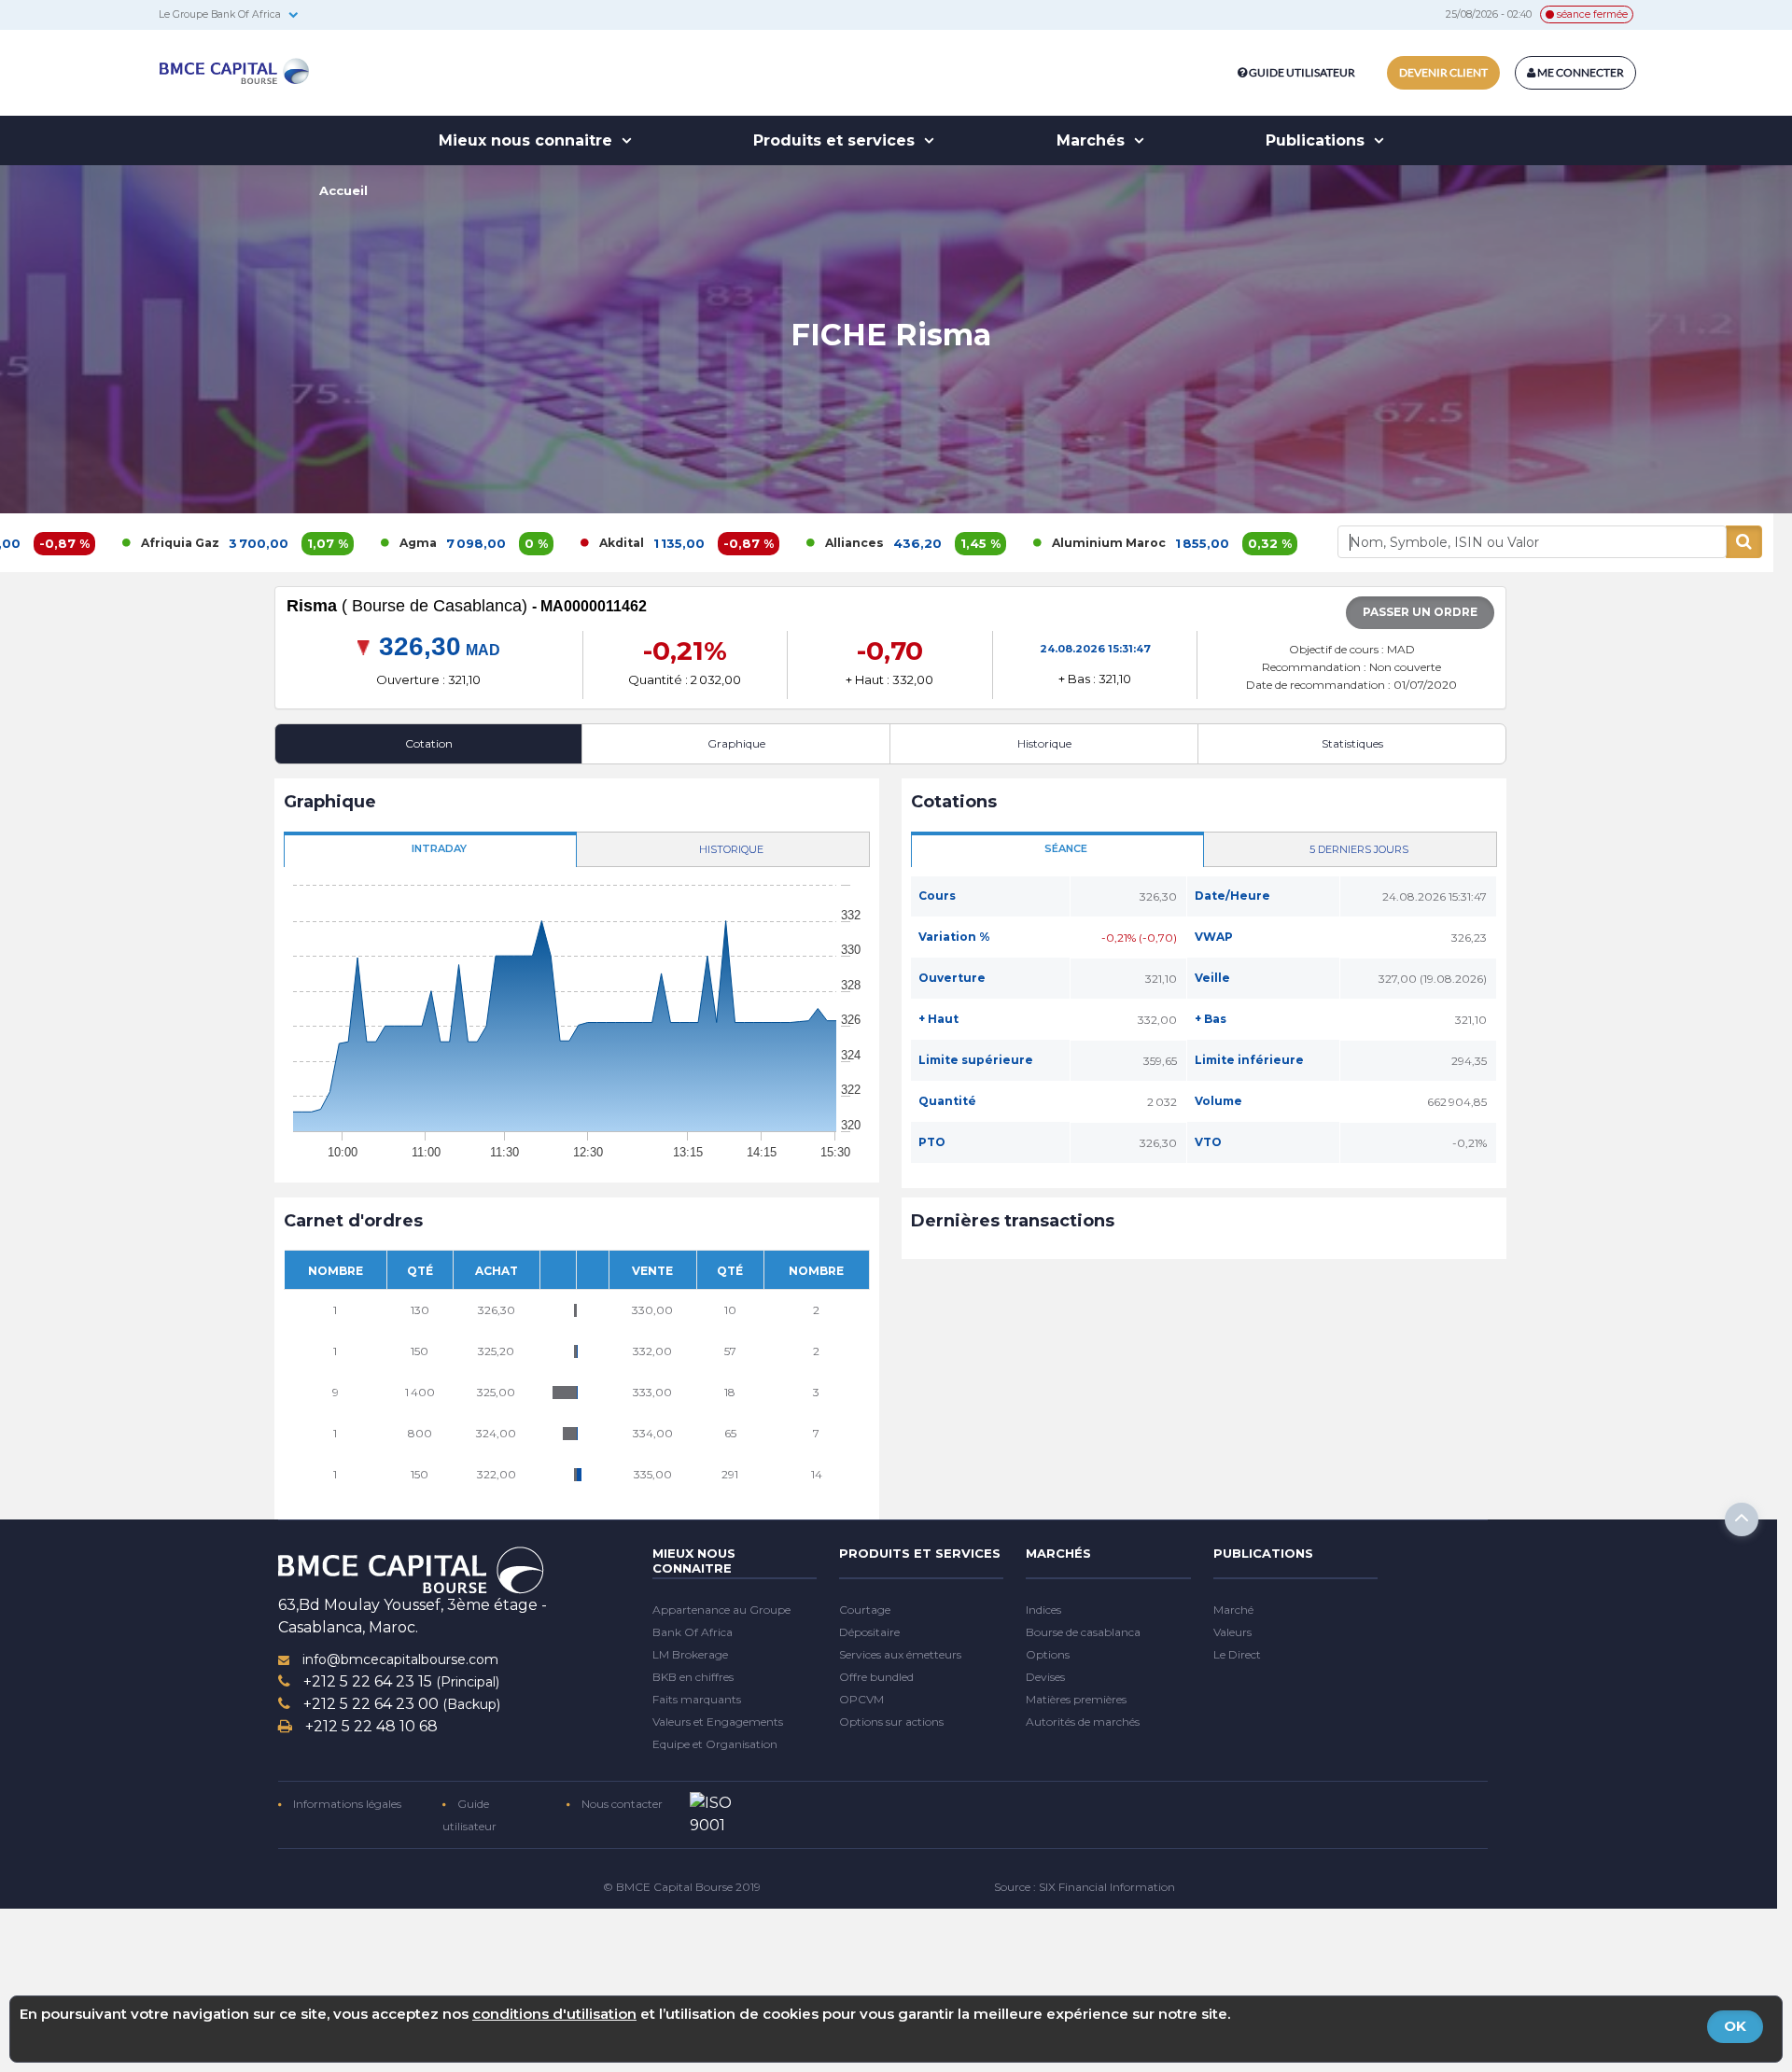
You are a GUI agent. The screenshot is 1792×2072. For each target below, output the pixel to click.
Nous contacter (621, 1804)
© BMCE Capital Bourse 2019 (682, 1887)
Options (1048, 1654)
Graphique (736, 743)
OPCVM (861, 1699)
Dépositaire (869, 1632)
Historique (1044, 743)
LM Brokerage (690, 1654)
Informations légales (346, 1804)
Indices (1043, 1610)
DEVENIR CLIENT (1443, 72)
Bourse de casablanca (1083, 1632)
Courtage (865, 1610)
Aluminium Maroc (1003, 543)
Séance (1066, 848)
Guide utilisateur (1302, 72)
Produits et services (836, 140)
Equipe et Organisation (715, 1744)
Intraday (439, 848)
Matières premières (1076, 1699)
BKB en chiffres (693, 1677)
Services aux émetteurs (900, 1654)
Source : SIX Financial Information (1085, 1887)
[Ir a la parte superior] (1742, 1519)
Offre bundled (876, 1677)
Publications (1317, 140)
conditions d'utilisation (554, 2014)
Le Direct (1237, 1654)
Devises (1045, 1677)
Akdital (516, 543)
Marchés (1093, 140)
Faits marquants (697, 1699)
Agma (313, 543)
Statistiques (1352, 743)
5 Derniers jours (1359, 849)
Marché (1233, 1610)
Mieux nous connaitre (528, 140)
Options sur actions (891, 1722)
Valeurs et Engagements (718, 1722)
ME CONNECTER (1580, 72)
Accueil (343, 190)
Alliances (749, 543)
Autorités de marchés (1083, 1722)
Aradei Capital (1282, 543)
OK (1735, 2026)
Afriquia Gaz (75, 543)
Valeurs (1232, 1632)
